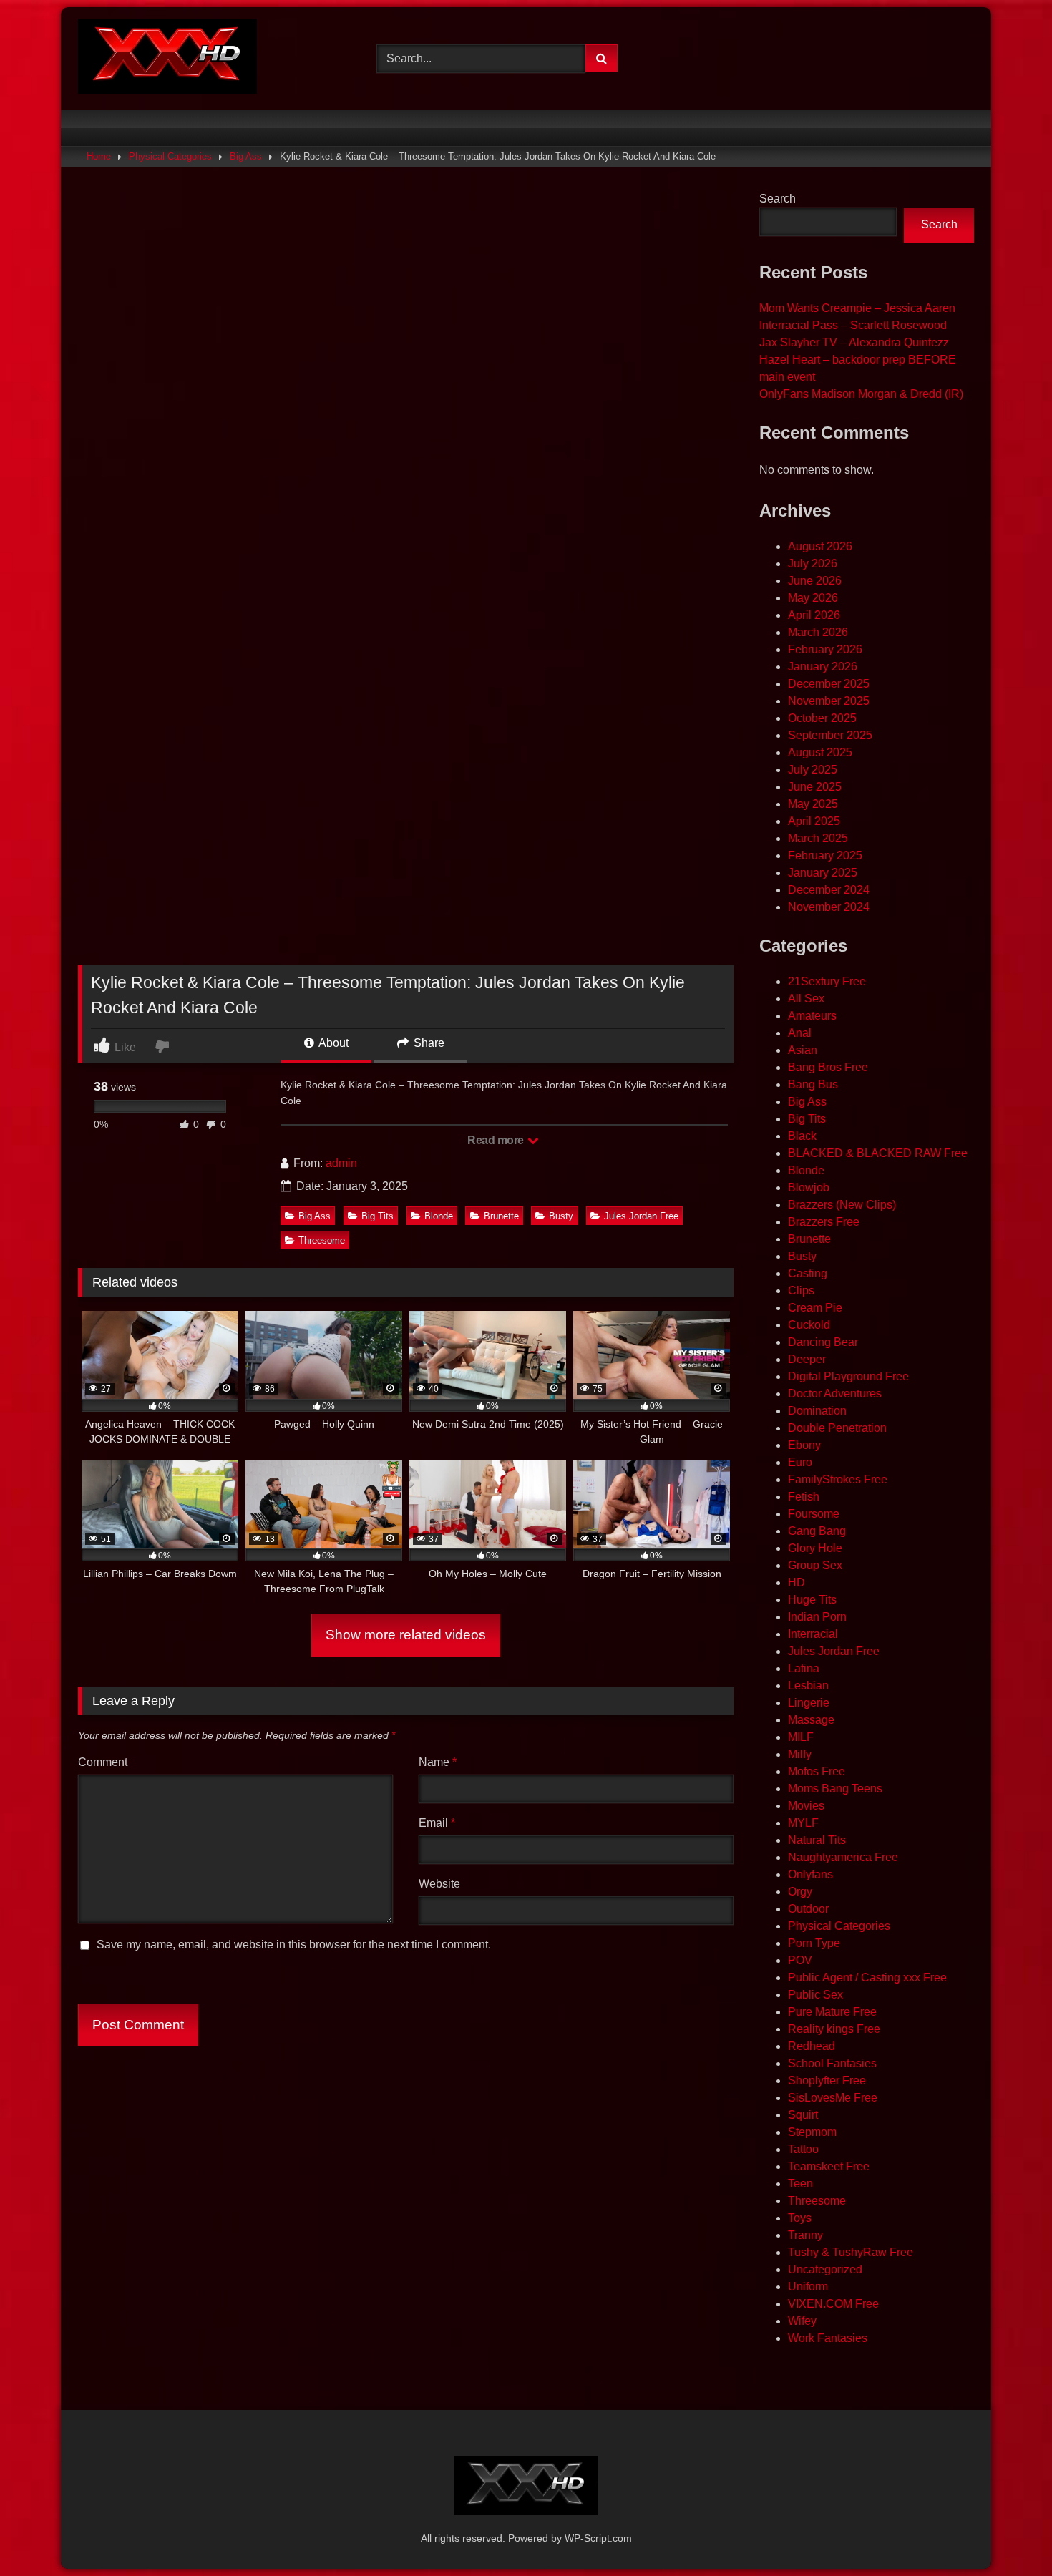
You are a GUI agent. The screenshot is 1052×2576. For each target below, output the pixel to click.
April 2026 (814, 615)
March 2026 (818, 632)
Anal (800, 1033)
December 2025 (829, 684)
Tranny (805, 2235)
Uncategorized (825, 2269)
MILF (801, 1737)
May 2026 (813, 598)
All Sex (806, 999)
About (332, 1043)
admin (341, 1163)
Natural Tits (817, 1840)
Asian (803, 1050)
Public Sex (815, 1995)
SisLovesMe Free (833, 2098)
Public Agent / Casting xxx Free (867, 1977)
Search (778, 199)
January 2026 (823, 667)
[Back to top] (1008, 2533)
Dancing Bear (823, 1342)
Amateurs (812, 1016)
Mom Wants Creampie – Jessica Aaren (857, 308)
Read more (497, 1140)
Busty (561, 1216)
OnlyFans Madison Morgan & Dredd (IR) (861, 394)
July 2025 (813, 770)
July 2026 (813, 563)
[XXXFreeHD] (167, 59)
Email (437, 1823)
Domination (817, 1411)
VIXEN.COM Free (833, 2304)
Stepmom (812, 2132)
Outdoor (808, 1909)
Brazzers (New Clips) (842, 1205)
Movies (806, 1806)
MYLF (803, 1823)
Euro (800, 1462)
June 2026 (815, 581)
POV (800, 1960)
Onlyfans (810, 1874)
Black (802, 1136)
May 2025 (813, 804)
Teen (800, 2184)
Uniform (808, 2287)
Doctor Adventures (835, 1394)
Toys (800, 2218)
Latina (804, 1668)
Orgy (800, 1892)
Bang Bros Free (828, 1067)
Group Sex (815, 1565)
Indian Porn (817, 1617)
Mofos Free (817, 1771)
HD (797, 1582)
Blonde (439, 1216)
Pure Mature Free (832, 2012)
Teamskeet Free (829, 2166)
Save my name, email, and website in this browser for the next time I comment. (294, 1945)
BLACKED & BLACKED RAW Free (878, 1153)
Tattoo (803, 2149)
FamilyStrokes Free (838, 1479)
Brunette (501, 1216)
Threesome (322, 1240)
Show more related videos (406, 1635)
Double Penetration (837, 1428)
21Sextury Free (827, 981)
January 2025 (823, 873)
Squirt (803, 2115)
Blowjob (809, 1187)
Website (439, 1884)
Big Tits (378, 1216)
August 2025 (820, 752)
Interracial (813, 1634)
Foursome (814, 1514)
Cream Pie (815, 1308)
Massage (811, 1720)
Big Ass (246, 156)
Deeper (807, 1359)
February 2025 (825, 855)
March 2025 (818, 838)
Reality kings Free (834, 2029)
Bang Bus (813, 1084)
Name (438, 1762)
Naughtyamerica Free (843, 1857)
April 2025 (814, 821)
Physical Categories (170, 156)
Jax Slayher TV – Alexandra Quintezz (854, 342)
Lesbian (808, 1685)
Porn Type (814, 1943)
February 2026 (825, 649)
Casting (808, 1273)
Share (428, 1043)
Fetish (804, 1497)
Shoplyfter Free (827, 2080)
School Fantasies (832, 2063)
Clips (801, 1291)
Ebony (804, 1445)
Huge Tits (812, 1600)
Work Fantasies (828, 2338)
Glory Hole (815, 1548)
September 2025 (830, 735)
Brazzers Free (824, 1222)
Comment (103, 1762)
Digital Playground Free (848, 1376)
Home (99, 156)
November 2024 (829, 907)
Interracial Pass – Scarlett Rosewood (853, 325)
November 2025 (829, 701)
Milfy (800, 1754)
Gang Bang (817, 1531)
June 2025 (815, 787)
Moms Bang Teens (835, 1789)
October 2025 (822, 718)
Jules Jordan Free (641, 1216)
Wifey (802, 2321)
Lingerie (809, 1703)
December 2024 (829, 890)
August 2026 (820, 546)
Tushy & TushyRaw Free (851, 2252)
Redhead (812, 2046)
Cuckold (809, 1325)
